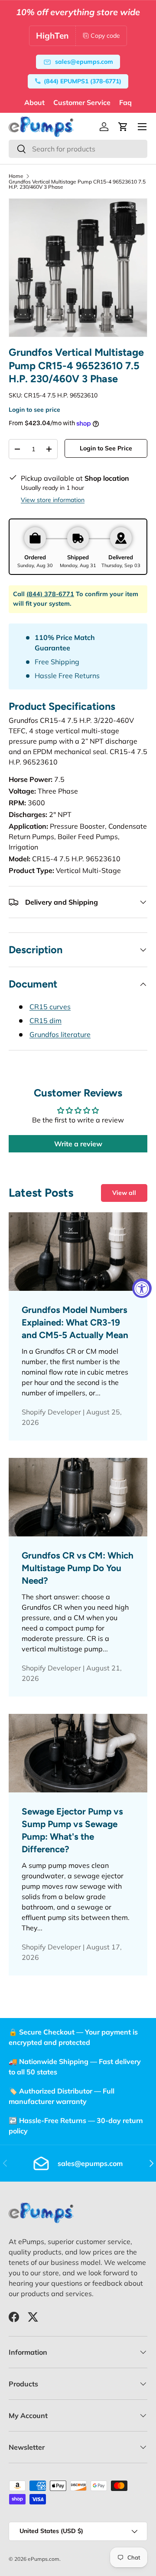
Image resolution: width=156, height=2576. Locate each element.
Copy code (105, 36)
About (34, 102)
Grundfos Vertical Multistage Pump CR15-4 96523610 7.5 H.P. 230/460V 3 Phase (77, 184)
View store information (53, 500)
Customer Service (82, 102)
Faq (125, 102)
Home (16, 176)
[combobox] (78, 149)
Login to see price (34, 410)
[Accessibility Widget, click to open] (142, 1288)
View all (124, 1193)
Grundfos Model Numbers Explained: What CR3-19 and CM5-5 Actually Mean (75, 1322)
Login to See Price (106, 448)
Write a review (78, 1144)
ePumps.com (44, 2559)
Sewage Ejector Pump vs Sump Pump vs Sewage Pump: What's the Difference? (72, 1830)
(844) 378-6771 (50, 594)
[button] (123, 127)
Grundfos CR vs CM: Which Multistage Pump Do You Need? (78, 1568)
